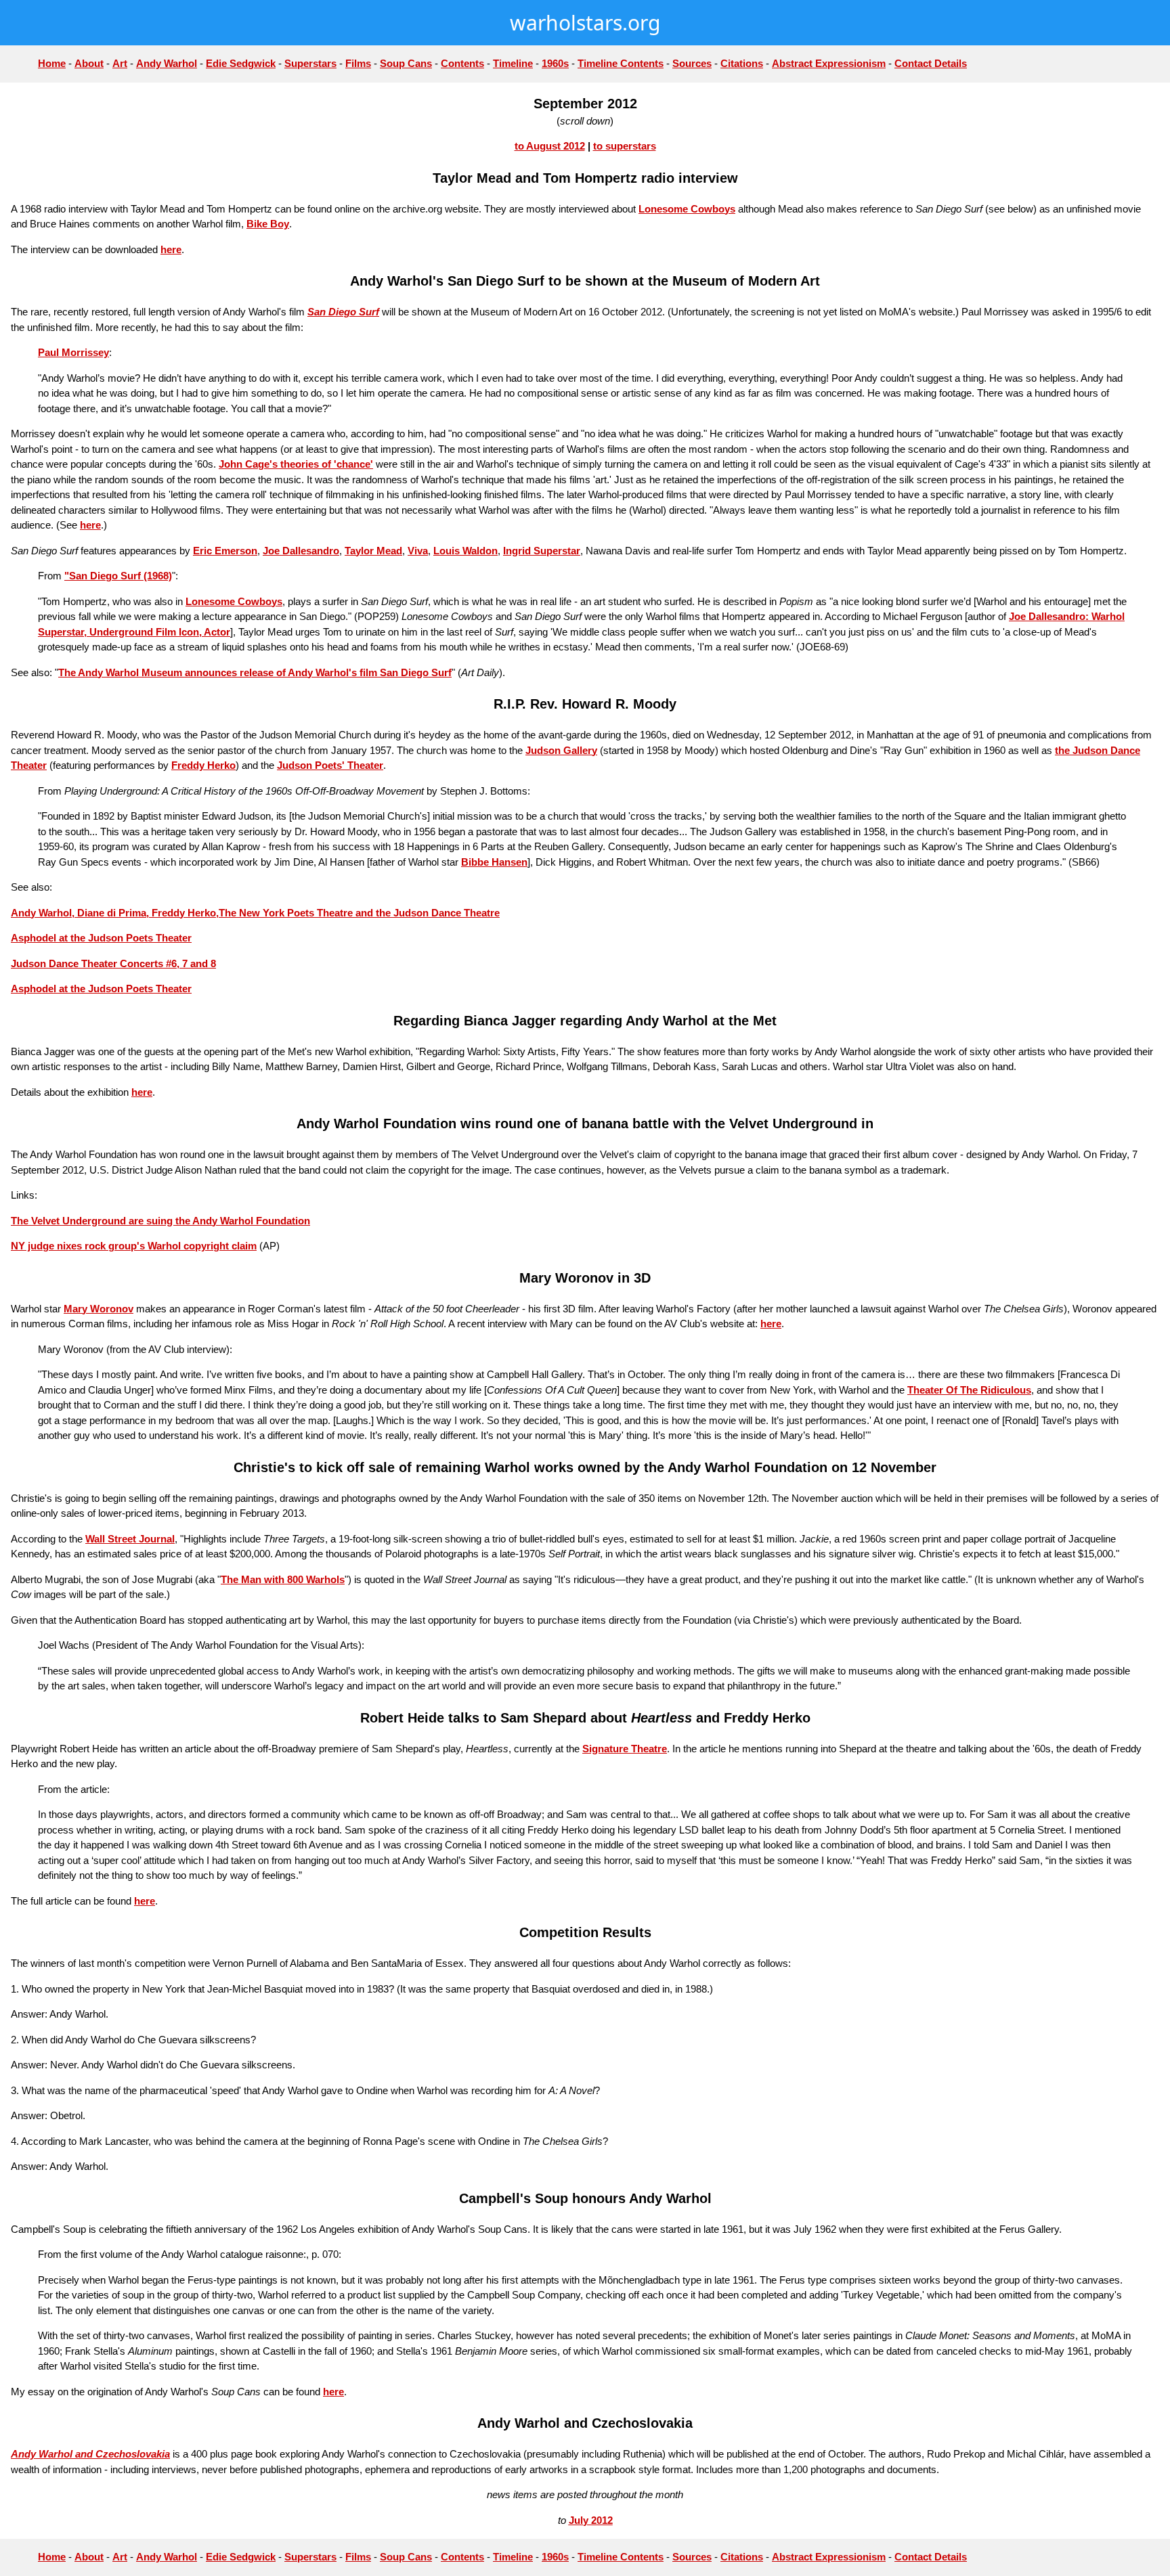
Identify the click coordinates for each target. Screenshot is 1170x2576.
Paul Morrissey (73, 352)
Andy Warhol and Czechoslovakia (90, 2454)
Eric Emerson (225, 551)
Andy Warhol (167, 63)
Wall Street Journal (130, 1539)
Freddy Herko (203, 765)
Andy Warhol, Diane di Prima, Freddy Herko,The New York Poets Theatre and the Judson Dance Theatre (255, 913)
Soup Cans (406, 63)
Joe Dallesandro (301, 551)
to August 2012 (550, 146)
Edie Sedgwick (241, 63)
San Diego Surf (343, 312)
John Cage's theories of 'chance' (296, 464)
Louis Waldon (465, 551)
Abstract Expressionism (829, 63)
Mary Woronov (99, 1309)
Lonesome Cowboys (687, 209)
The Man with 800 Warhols (283, 1579)
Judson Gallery (561, 750)
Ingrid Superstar (542, 551)
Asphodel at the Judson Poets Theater (101, 938)
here (171, 249)
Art (120, 63)
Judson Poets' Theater (330, 765)
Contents (462, 63)
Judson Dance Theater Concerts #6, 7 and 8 (113, 963)
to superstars (625, 146)
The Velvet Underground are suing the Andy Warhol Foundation (160, 1221)
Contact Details (931, 63)
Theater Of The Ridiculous (969, 1390)
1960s (555, 63)
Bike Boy (268, 224)
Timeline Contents (621, 63)
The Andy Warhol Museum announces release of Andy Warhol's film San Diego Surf (255, 672)
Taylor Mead (373, 551)
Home (52, 63)
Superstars (310, 63)
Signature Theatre (625, 1749)
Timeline (513, 63)
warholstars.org (585, 23)
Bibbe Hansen (494, 862)
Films (358, 63)
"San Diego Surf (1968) (118, 576)
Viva (418, 551)
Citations (742, 63)
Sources (692, 63)
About (89, 63)
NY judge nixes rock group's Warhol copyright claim (134, 1246)
